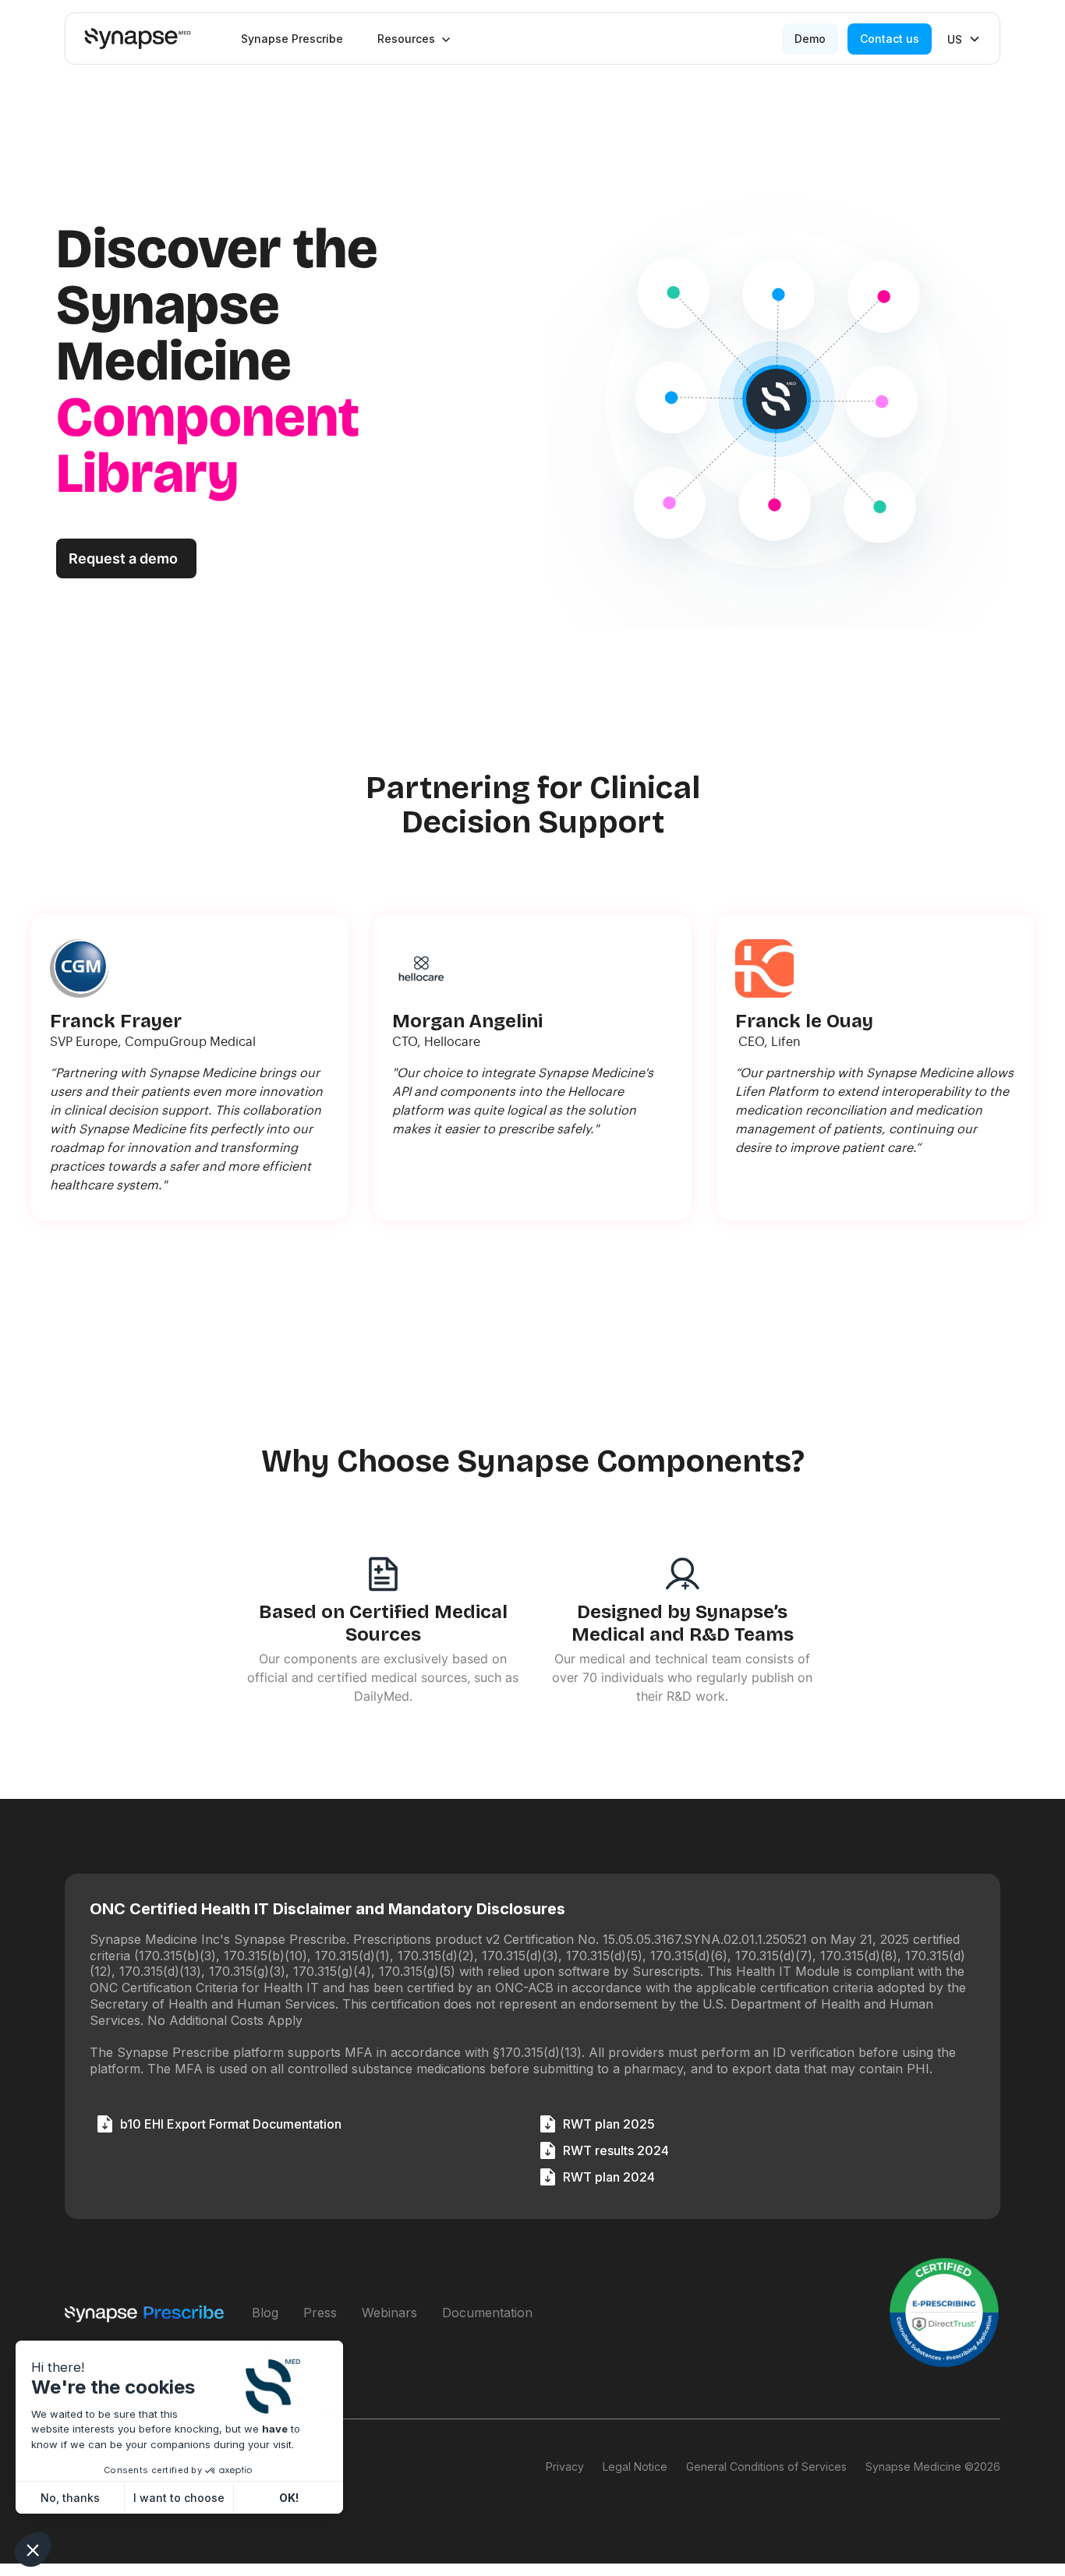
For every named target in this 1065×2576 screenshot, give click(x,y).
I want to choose (179, 2498)
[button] (414, 39)
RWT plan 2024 (609, 2177)
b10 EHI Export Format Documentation (231, 2124)
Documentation (487, 2313)
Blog (265, 2313)
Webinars (389, 2313)
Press (320, 2313)
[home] (138, 39)
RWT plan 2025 (609, 2124)
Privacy (565, 2466)
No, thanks (70, 2498)
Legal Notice (635, 2466)
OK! (289, 2498)
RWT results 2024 (616, 2150)
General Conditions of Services (766, 2466)
